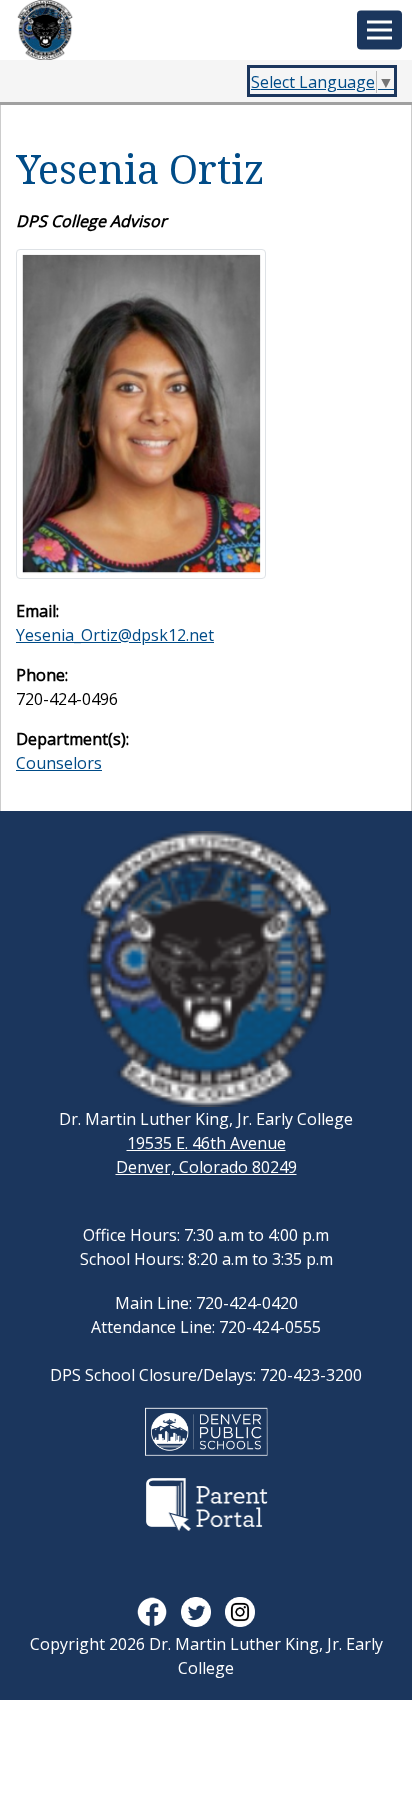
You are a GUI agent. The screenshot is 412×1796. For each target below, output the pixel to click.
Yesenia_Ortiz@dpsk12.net (115, 635)
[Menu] (379, 30)
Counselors (59, 763)
